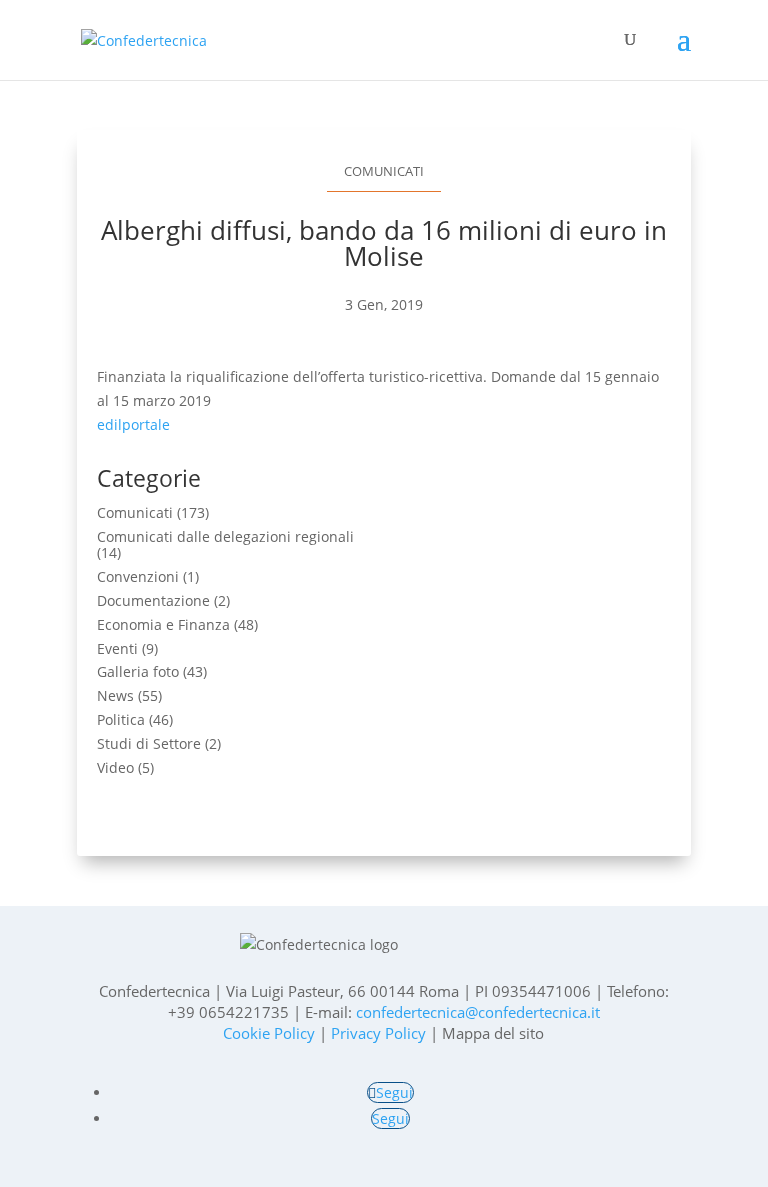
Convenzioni (138, 576)
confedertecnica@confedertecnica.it (478, 1012)
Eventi (117, 648)
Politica (121, 719)
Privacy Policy (378, 1033)
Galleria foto (138, 671)
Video (115, 767)
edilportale (133, 424)
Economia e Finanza (163, 624)
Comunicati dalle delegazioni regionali (225, 536)
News (115, 695)
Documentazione (153, 600)
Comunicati (384, 171)
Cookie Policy (269, 1033)
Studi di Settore (149, 743)
